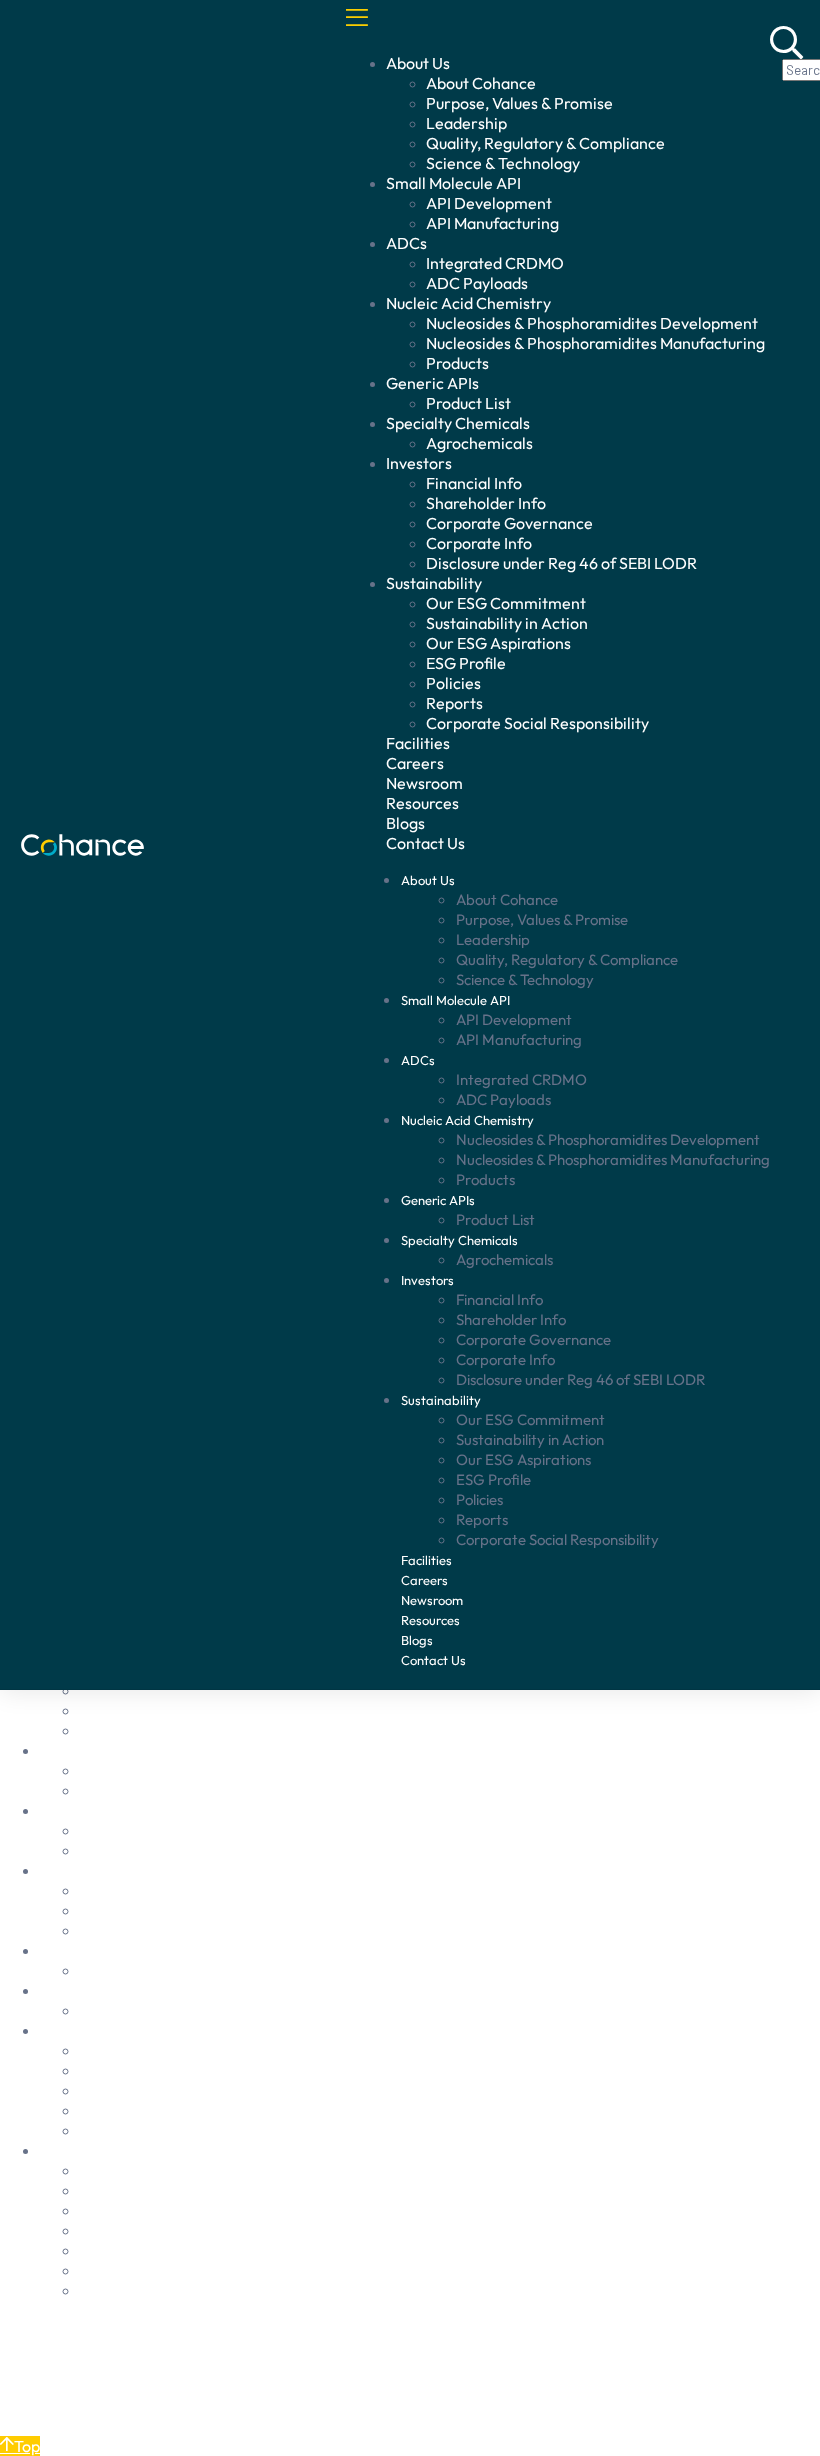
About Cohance (481, 83)
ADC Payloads (477, 283)
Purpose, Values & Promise (519, 103)
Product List (468, 403)
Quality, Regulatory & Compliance (545, 143)
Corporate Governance (509, 523)
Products (457, 363)
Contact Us (79, 2410)
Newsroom (424, 783)
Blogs (405, 823)
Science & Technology (503, 163)
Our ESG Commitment (506, 603)
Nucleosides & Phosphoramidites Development (592, 323)
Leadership (466, 123)
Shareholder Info (486, 503)
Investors (419, 463)
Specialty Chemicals (458, 423)
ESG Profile (466, 663)
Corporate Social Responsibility (537, 723)
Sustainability (434, 583)
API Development (489, 203)
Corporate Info (479, 543)
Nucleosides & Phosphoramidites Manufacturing (595, 343)
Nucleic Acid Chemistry (468, 303)
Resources (422, 803)
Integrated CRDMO (495, 263)
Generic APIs (432, 383)
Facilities (418, 743)
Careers (415, 763)
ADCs (406, 243)
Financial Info (474, 483)
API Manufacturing (492, 223)
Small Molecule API (453, 183)
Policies (453, 683)
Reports (454, 703)
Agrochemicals (479, 443)
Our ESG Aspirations (498, 643)
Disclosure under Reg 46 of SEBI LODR (561, 563)
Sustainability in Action (507, 623)
